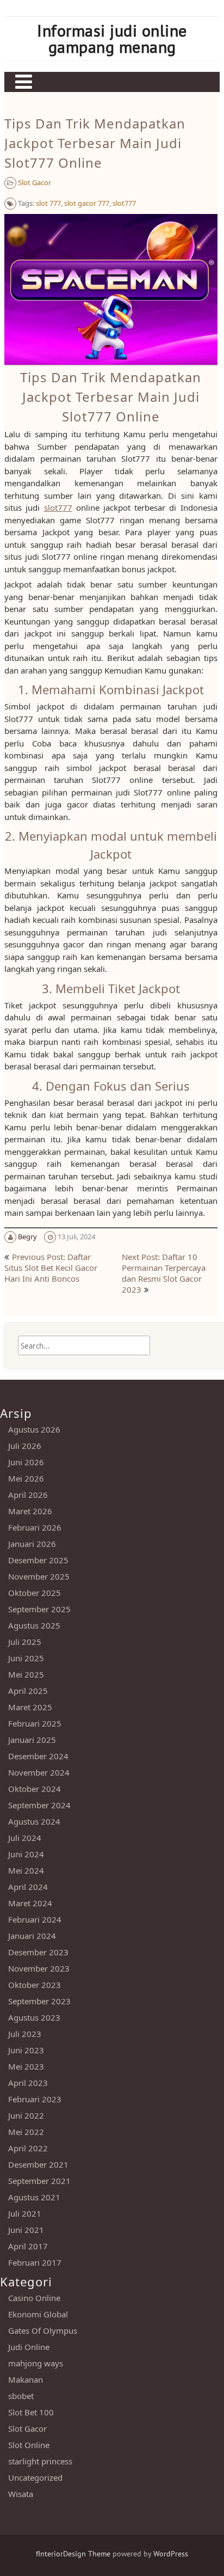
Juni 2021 (26, 2230)
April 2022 (28, 2148)
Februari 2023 (35, 2099)
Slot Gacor (35, 182)
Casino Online (34, 2298)
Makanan (26, 2379)
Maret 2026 (30, 1511)
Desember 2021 (38, 2164)
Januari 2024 (32, 1936)
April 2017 (28, 2246)
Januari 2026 (32, 1544)
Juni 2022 (26, 2115)
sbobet (21, 2396)
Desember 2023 (38, 1952)
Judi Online (29, 2347)
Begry (27, 1237)
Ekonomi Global (38, 2314)
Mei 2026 (26, 1478)
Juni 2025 (26, 1658)
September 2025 (39, 1609)
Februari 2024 (35, 1919)
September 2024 (39, 1805)
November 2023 (39, 1968)
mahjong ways (36, 2363)
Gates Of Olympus (43, 2330)
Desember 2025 (38, 1560)
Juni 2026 (26, 1462)
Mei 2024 (26, 1870)
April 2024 (28, 1887)
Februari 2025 (35, 1723)
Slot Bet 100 (31, 2412)
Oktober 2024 (35, 1789)
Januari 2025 (32, 1740)
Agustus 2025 (34, 1625)
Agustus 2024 (34, 1821)
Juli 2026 (25, 1446)
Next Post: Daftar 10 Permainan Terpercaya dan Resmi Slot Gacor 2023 (164, 1273)
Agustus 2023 (34, 2017)
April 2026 (28, 1495)
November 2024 (39, 1772)
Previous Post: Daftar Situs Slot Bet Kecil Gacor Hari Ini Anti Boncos (51, 1268)
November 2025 (39, 1576)
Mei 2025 (26, 1674)
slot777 (124, 203)
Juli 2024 (25, 1838)
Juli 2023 (25, 2034)
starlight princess (40, 2461)
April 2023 (28, 2083)
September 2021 (39, 2181)
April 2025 (28, 1691)
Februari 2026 (35, 1527)
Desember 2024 (38, 1756)
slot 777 (48, 203)
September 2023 (39, 2001)
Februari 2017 (35, 2262)
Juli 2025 (25, 1642)
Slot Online (29, 2445)
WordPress (171, 2554)
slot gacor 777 (87, 203)
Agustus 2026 (34, 1429)
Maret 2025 (30, 1707)
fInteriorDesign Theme (73, 2554)
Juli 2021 (25, 2213)
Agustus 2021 (34, 2197)
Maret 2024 (30, 1903)
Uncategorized (35, 2477)
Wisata (21, 2494)
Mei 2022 (26, 2132)
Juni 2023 (26, 2050)
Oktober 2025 (35, 1593)
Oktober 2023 (35, 1985)
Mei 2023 (26, 2066)
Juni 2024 (26, 1854)
